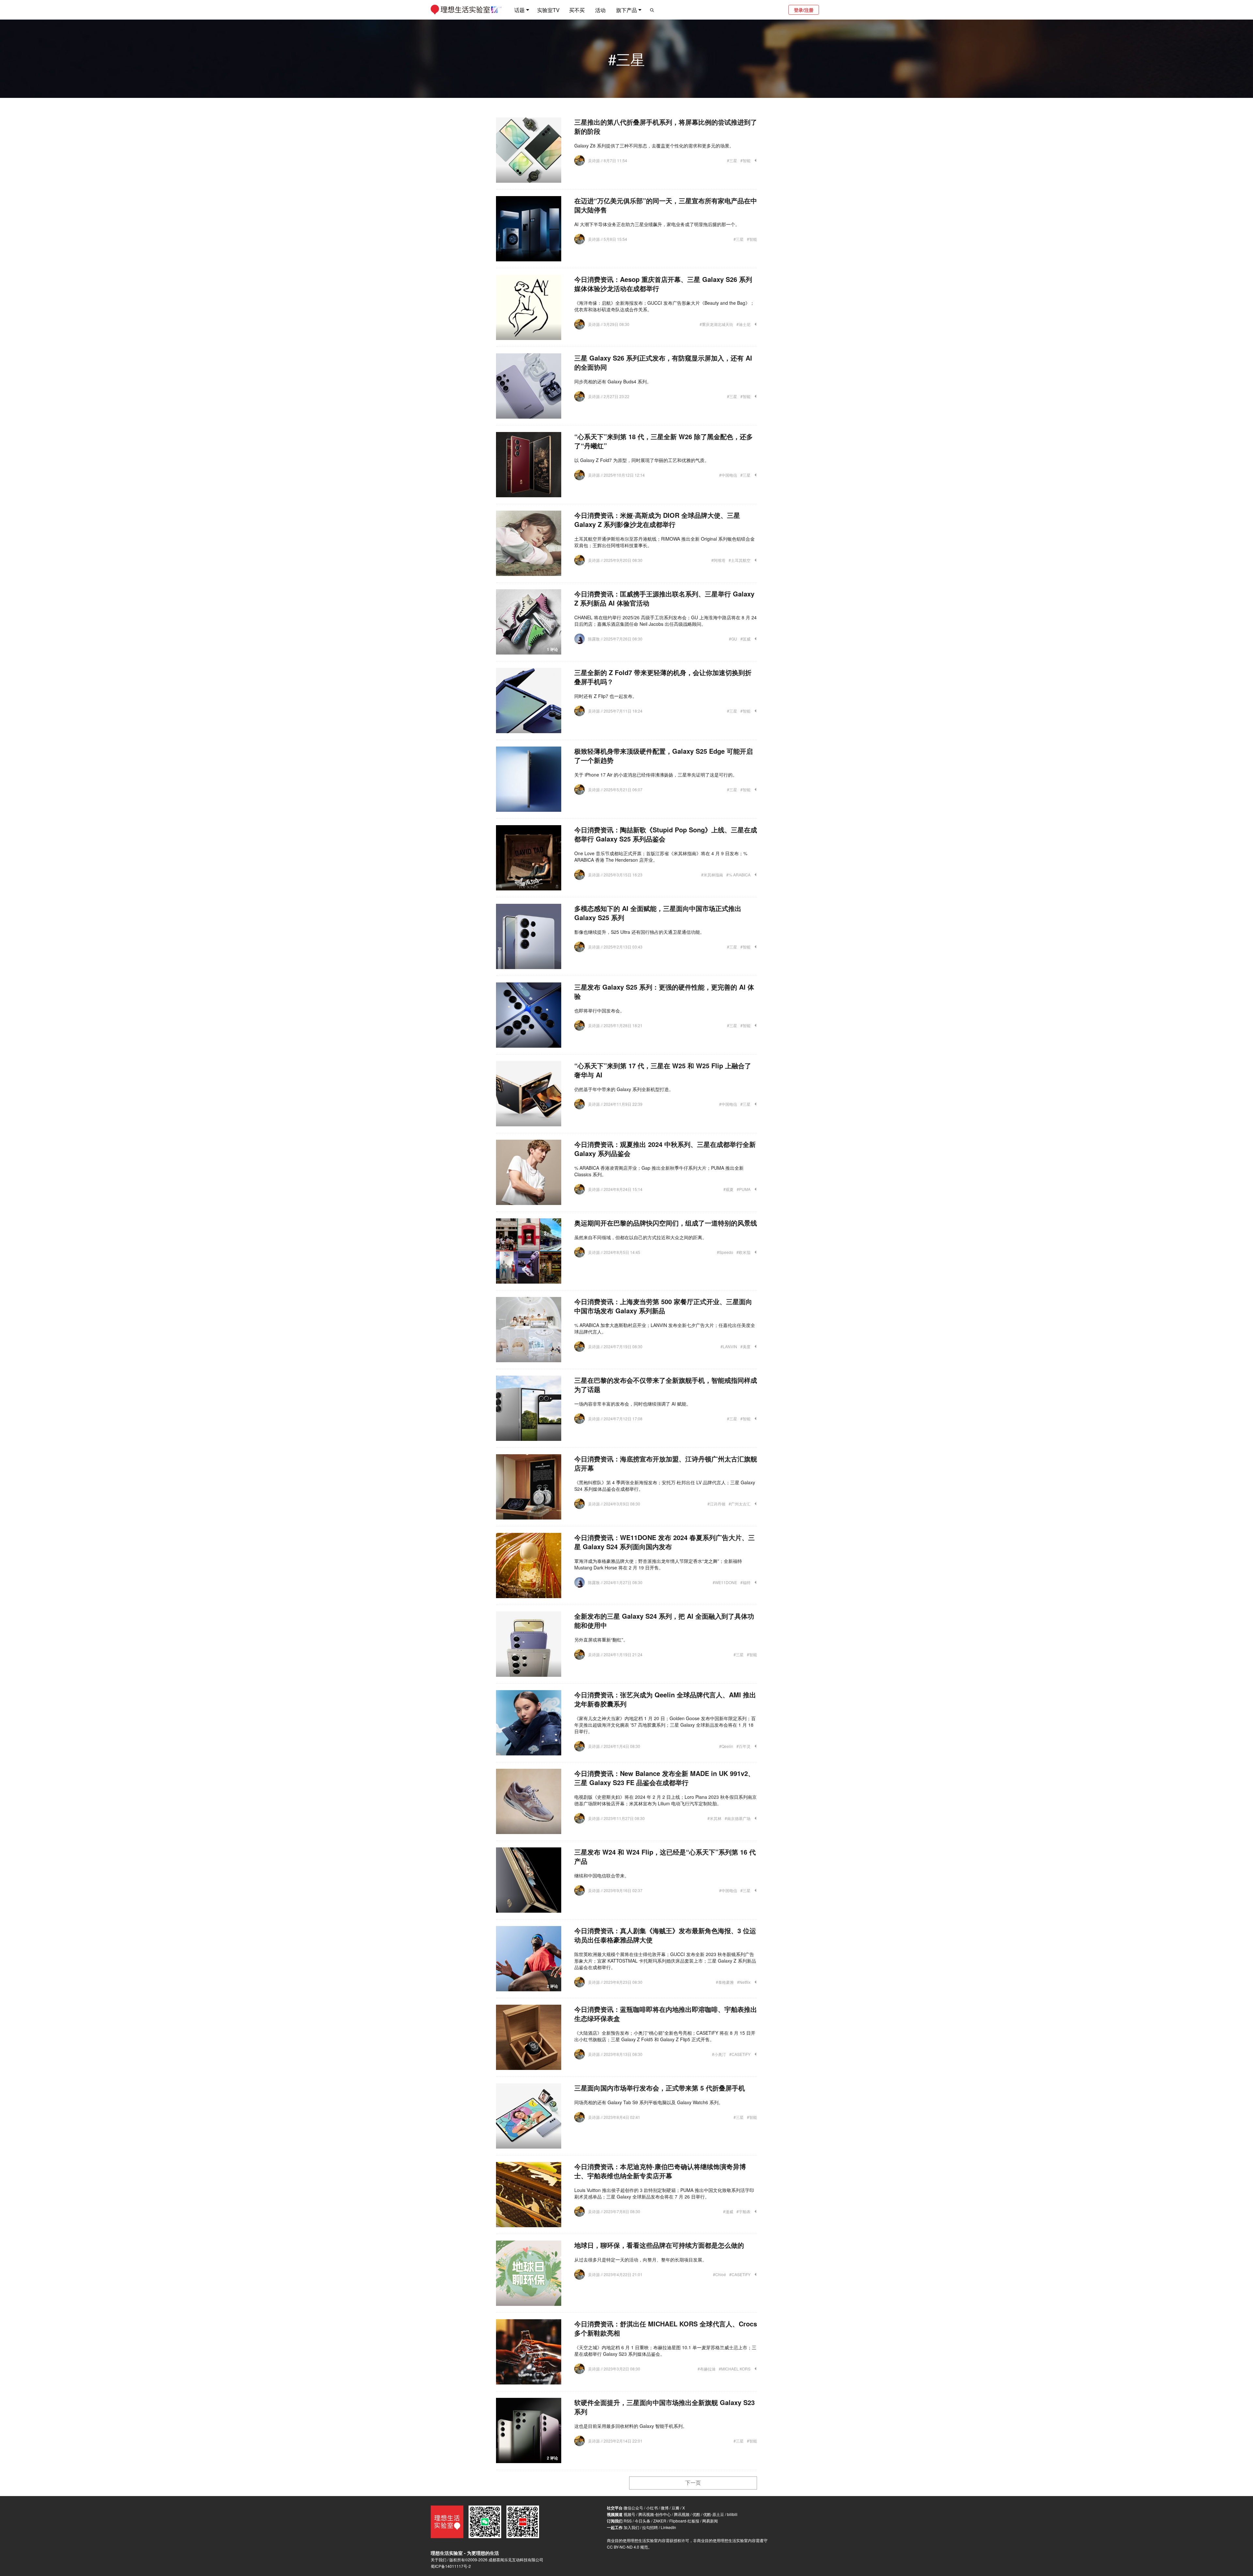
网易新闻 (710, 2521)
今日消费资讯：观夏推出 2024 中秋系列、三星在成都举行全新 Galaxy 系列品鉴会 (665, 1149)
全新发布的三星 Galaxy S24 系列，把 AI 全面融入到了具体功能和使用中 (664, 1620)
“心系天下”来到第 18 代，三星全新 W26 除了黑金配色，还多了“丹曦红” (664, 441)
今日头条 (642, 2521)
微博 (665, 2508)
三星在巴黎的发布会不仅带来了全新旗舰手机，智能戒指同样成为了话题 (666, 1385)
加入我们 (631, 2527)
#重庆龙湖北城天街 (716, 324)
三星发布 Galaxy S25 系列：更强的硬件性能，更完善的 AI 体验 (664, 991)
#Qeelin (726, 1746)
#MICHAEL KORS (735, 2369)
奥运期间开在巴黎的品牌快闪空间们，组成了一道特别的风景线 (666, 1223)
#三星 (732, 160)
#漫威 (728, 2211)
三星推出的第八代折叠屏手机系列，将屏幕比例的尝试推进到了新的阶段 (666, 126)
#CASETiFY (740, 2054)
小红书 (652, 2508)
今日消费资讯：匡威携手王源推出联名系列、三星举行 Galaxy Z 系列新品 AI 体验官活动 (664, 598)
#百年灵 (743, 1746)
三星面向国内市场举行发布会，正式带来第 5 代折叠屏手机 (660, 2088)
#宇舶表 (743, 2211)
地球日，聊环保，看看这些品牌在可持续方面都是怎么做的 (659, 2245)
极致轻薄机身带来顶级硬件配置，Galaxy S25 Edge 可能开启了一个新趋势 (664, 756)
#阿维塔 (718, 560)
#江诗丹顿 (716, 1504)
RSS (628, 2521)
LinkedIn (668, 2527)
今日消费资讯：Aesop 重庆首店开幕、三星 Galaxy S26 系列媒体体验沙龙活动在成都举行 (663, 284)
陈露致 (594, 639)
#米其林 (714, 1818)
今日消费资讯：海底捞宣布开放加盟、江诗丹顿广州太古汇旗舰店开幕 (666, 1463)
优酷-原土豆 (714, 2514)
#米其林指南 (712, 875)
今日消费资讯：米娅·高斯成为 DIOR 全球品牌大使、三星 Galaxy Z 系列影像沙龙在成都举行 (657, 520)
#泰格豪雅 (725, 1982)
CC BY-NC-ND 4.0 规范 (627, 2547)
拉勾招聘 (650, 2527)
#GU (733, 639)
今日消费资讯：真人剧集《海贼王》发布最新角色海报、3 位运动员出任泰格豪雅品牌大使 (665, 1935)
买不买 (577, 10)
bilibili (732, 2514)
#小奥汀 (719, 2054)
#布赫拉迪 (707, 2369)
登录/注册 (804, 10)
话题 (519, 10)
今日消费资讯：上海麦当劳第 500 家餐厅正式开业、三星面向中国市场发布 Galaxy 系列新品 (663, 1306)
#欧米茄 (743, 1252)
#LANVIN (729, 1346)
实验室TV (548, 10)
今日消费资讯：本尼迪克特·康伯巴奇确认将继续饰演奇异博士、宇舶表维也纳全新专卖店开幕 (660, 2171)
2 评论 (552, 1986)
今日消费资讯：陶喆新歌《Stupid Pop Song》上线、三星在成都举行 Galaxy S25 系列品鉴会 (666, 834)
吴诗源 (594, 160)
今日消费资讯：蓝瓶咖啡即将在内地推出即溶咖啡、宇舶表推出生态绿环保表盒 (666, 2014)
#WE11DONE (725, 1582)
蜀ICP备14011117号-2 (451, 2566)
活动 (600, 10)
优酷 (696, 2514)
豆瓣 (675, 2508)
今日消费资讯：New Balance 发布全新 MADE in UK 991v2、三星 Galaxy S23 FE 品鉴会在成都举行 (664, 1778)
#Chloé (719, 2274)
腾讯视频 (682, 2514)
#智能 (745, 160)
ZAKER (660, 2521)
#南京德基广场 (738, 1818)
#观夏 (728, 1189)
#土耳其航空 (740, 560)
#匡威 (745, 639)
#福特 (745, 1582)
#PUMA (744, 1189)
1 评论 (552, 649)
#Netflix (744, 1982)
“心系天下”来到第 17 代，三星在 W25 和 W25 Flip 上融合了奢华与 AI (663, 1070)
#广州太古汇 (740, 1504)
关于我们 (439, 2560)
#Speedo (725, 1252)
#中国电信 (728, 475)
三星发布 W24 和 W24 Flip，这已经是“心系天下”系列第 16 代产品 (665, 1856)
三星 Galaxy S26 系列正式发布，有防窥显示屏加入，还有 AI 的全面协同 (663, 362)
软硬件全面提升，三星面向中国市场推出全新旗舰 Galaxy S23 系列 (665, 2407)
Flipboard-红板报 (684, 2521)
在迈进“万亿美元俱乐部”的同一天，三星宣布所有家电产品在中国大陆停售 (666, 205)
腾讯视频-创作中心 (655, 2514)
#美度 (745, 1346)
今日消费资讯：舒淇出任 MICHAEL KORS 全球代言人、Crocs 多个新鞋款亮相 (666, 2328)
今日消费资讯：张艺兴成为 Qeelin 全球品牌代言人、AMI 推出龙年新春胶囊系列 (665, 1699)
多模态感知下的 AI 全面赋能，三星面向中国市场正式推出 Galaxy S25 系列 (658, 913)
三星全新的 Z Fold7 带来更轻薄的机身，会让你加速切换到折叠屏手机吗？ (663, 677)
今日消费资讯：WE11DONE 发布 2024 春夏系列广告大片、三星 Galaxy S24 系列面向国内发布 (665, 1542)
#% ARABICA (738, 875)
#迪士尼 (743, 324)
